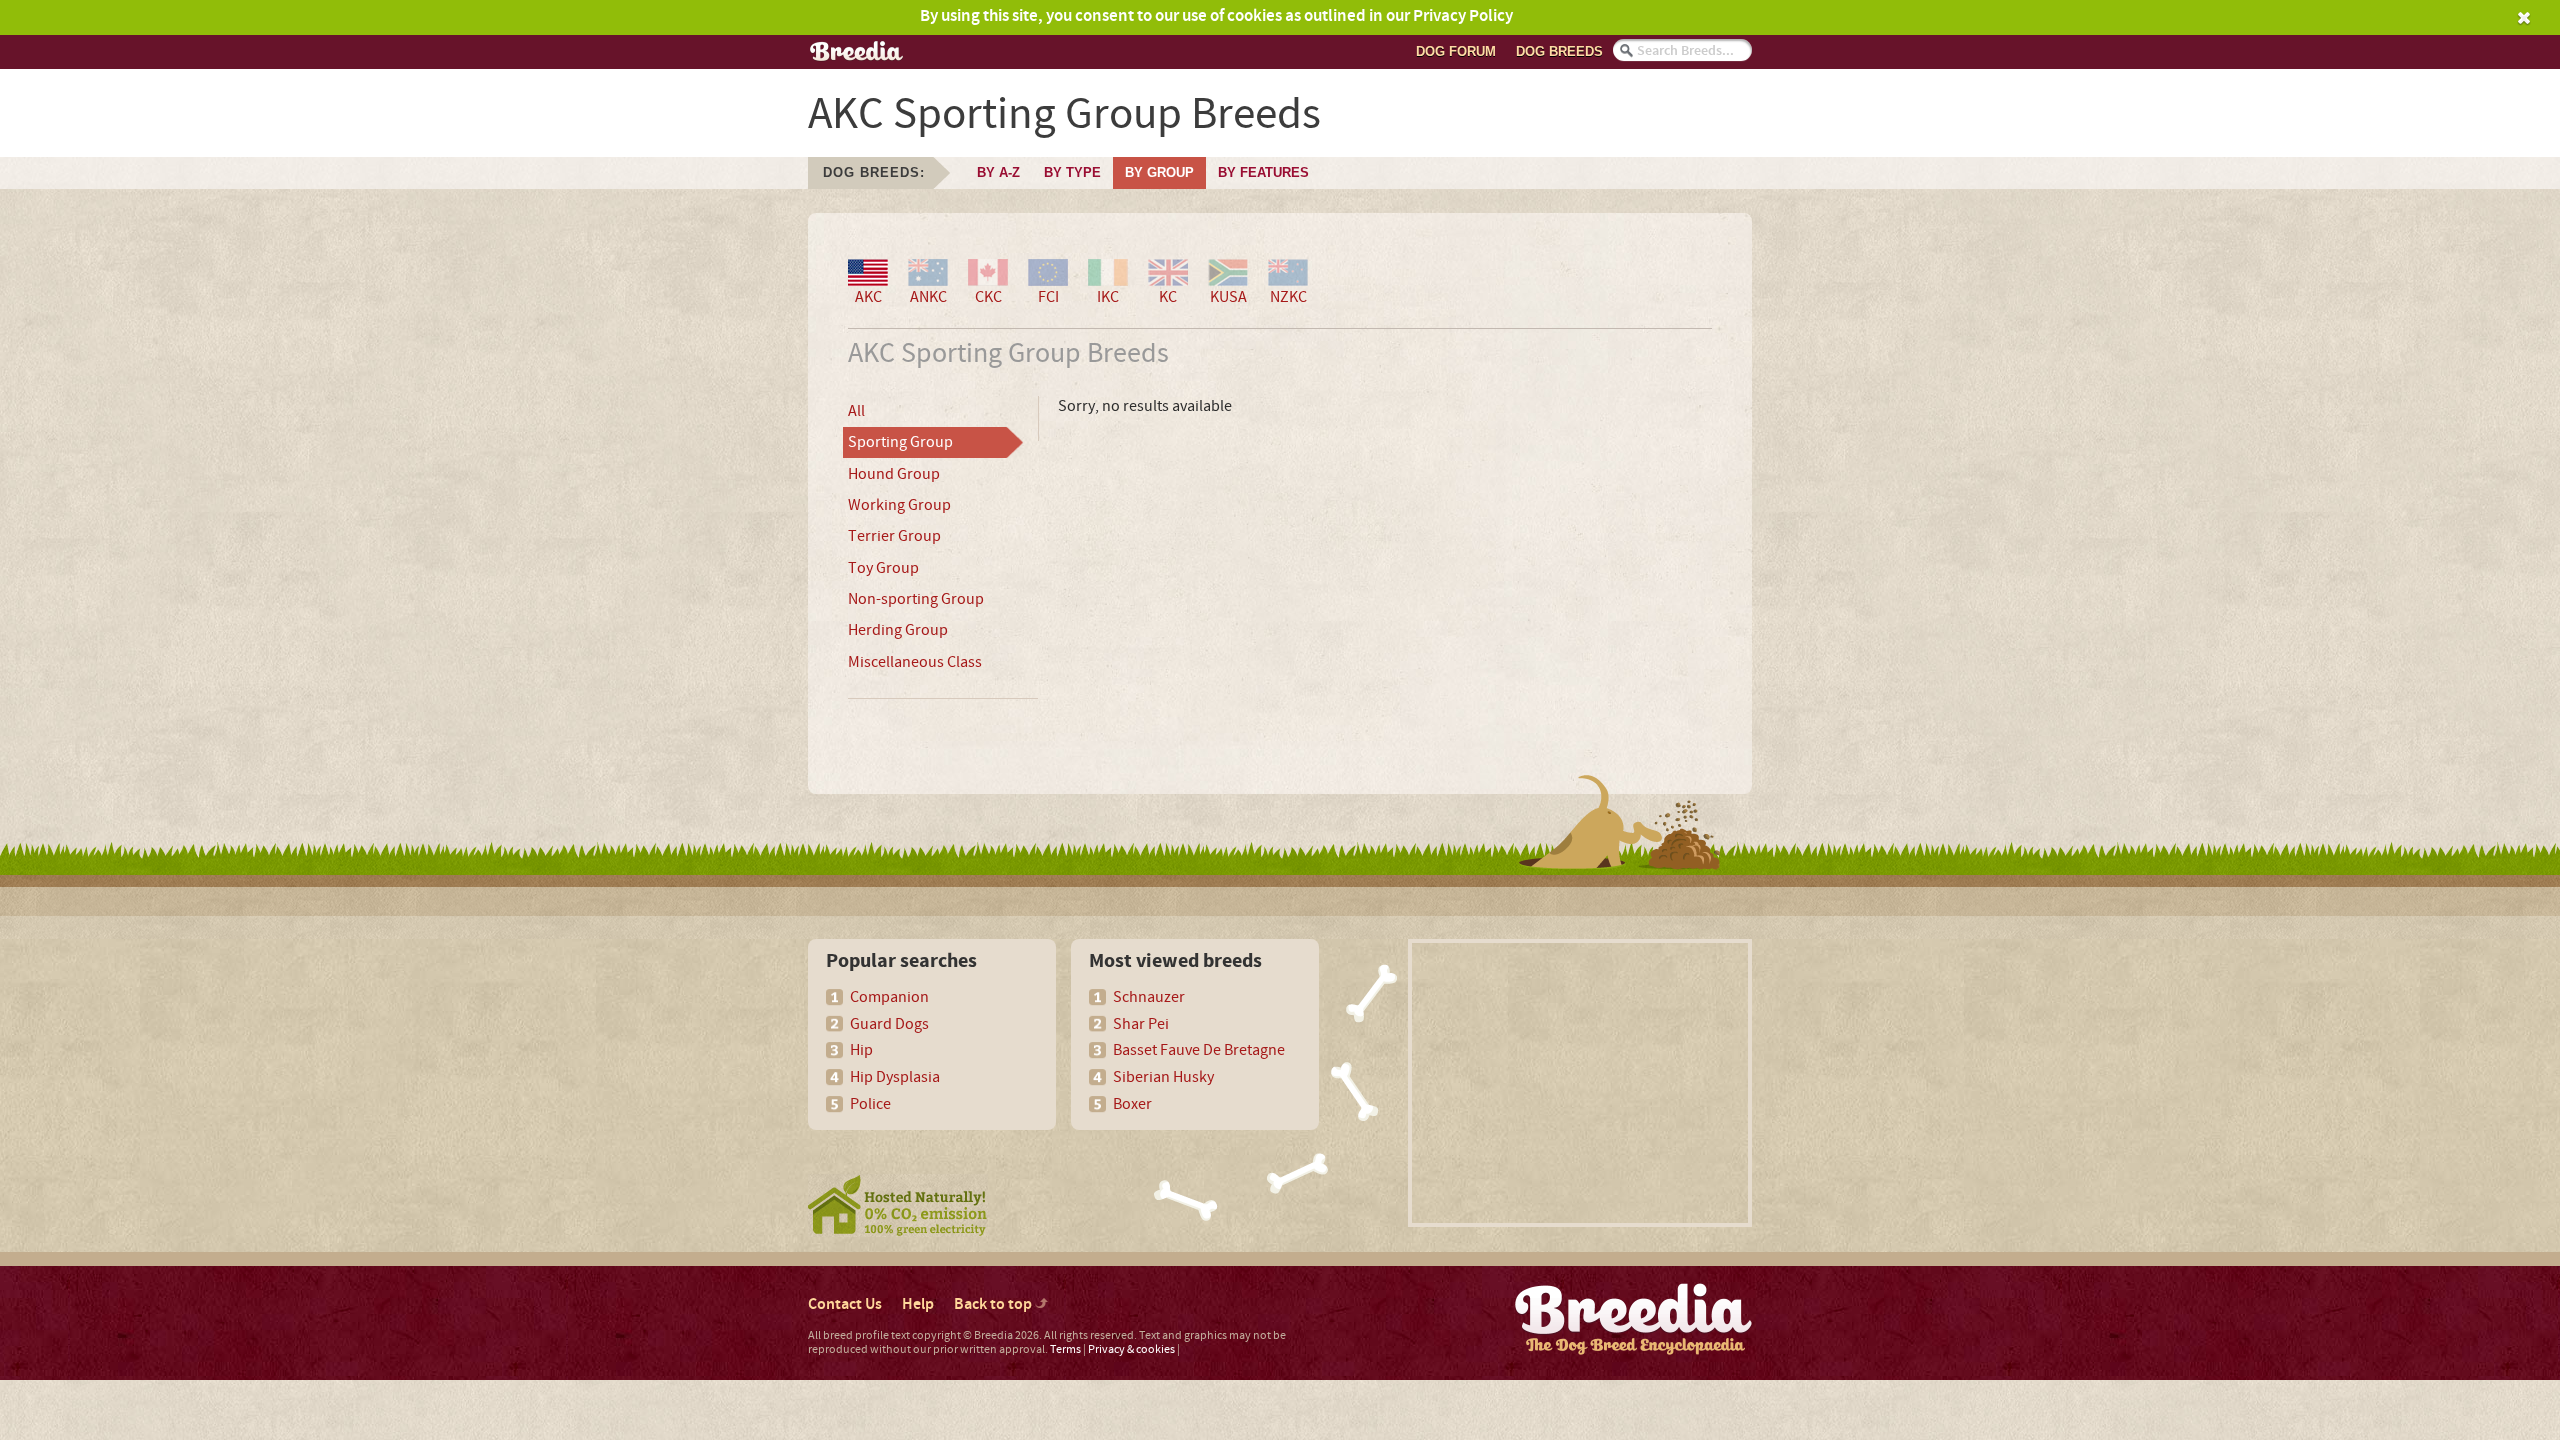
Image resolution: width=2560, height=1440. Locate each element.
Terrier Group (894, 536)
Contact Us (845, 1304)
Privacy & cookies (1131, 1349)
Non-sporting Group (916, 599)
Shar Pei (1141, 1024)
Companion (889, 997)
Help (918, 1304)
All (856, 411)
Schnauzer (1149, 997)
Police (870, 1104)
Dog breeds (1559, 51)
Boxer (1132, 1104)
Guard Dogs (889, 1024)
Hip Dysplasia (895, 1077)
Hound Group (894, 474)
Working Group (899, 505)
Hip (861, 1050)
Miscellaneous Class (915, 662)
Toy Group (883, 568)
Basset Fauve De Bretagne (1199, 1050)
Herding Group (898, 630)
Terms (1065, 1349)
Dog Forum (1456, 51)
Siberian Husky (1163, 1077)
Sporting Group (900, 442)
